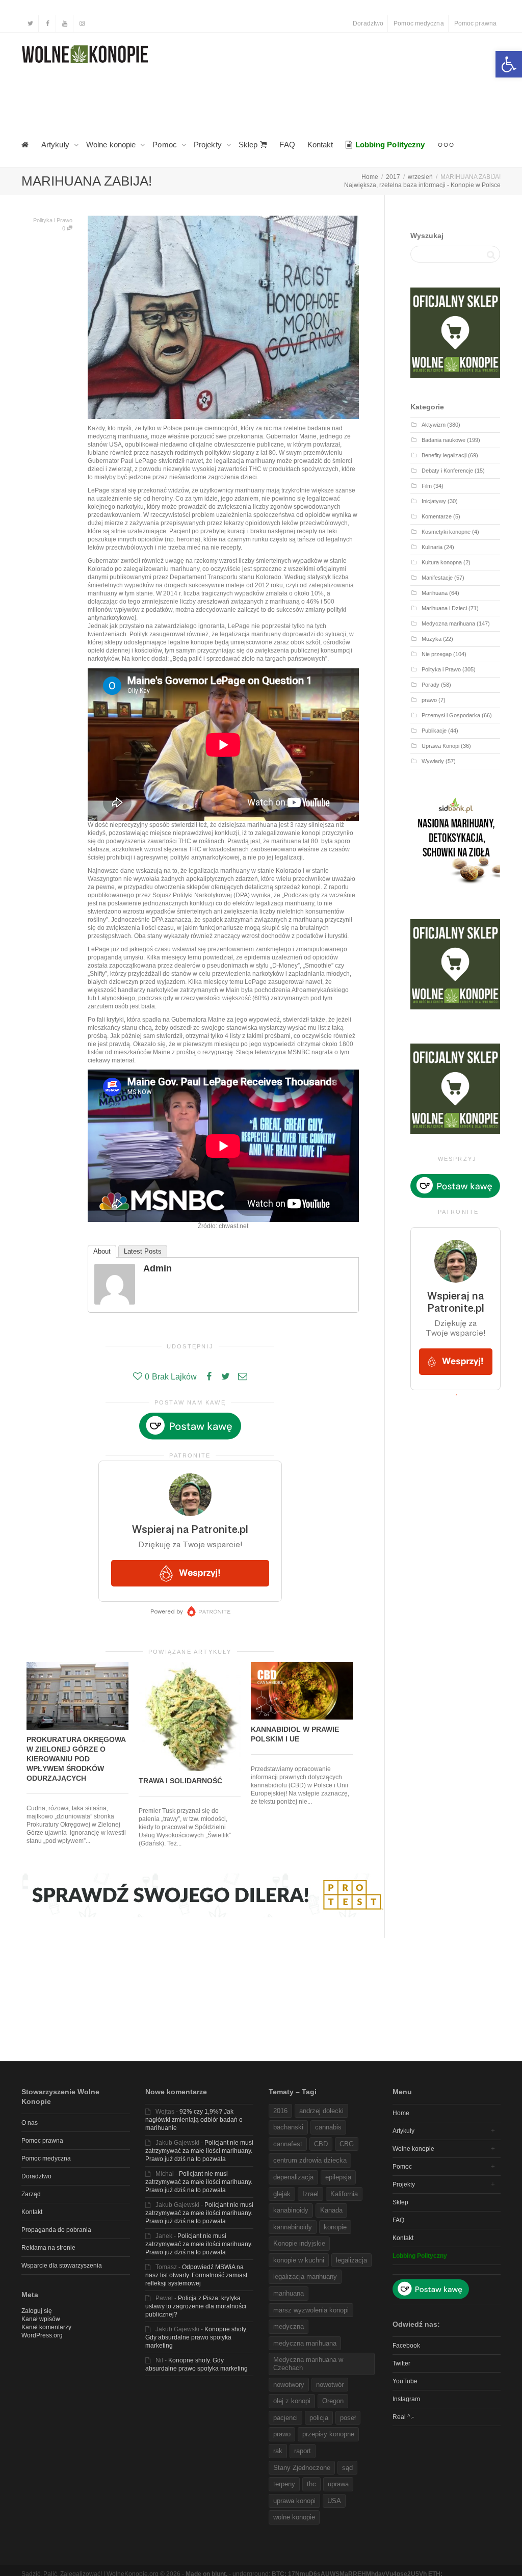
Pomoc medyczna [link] (419, 23)
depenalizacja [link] (293, 2177)
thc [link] (311, 2484)
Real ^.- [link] (403, 2417)
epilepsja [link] (338, 2177)
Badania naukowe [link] (443, 440)
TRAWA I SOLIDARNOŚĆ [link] (180, 1781)
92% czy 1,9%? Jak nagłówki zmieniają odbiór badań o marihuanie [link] (194, 2120)
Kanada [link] (331, 2210)
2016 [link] (280, 2111)
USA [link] (334, 2501)
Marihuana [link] (435, 593)
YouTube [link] (405, 2381)
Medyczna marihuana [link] (448, 623)
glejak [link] (282, 2194)
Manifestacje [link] (437, 578)
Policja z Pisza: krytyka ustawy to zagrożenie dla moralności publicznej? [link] (196, 2306)
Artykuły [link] (56, 145)
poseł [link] (348, 2418)
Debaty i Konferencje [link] (447, 471)
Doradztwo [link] (368, 23)
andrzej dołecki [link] (321, 2111)
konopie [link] (335, 2227)
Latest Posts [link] (143, 1251)
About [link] (102, 1251)
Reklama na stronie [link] (48, 2248)
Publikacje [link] (434, 731)
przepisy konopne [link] (328, 2434)
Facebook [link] (406, 2346)
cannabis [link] (328, 2127)
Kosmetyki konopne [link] (446, 532)
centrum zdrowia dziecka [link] (310, 2160)
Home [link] (401, 2113)
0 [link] (64, 228)
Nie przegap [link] (437, 654)
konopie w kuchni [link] (299, 2260)
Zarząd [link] (31, 2194)
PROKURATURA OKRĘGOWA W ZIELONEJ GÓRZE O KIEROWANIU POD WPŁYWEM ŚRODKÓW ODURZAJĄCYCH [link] (76, 1759)
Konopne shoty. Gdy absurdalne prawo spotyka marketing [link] (196, 2337)
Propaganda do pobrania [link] (56, 2230)
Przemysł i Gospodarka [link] (451, 715)
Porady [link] (430, 685)
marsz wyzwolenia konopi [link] (311, 2310)
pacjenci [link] (285, 2418)
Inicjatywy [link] (434, 501)
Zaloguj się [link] (37, 2311)
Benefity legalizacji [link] (444, 455)
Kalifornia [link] (344, 2194)
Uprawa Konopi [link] (440, 746)
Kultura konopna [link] (442, 562)
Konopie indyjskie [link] (299, 2243)
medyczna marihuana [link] (305, 2343)
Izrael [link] (310, 2194)
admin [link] (158, 1268)
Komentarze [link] (437, 516)
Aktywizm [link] (434, 425)
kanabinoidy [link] (291, 2210)
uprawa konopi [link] (294, 2501)
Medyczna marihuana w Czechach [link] (308, 2364)
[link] (509, 64)
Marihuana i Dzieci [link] (444, 608)
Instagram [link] (406, 2399)
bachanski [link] (288, 2127)
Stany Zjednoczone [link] (302, 2468)
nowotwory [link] (289, 2385)
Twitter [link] (401, 2363)
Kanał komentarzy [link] (46, 2327)
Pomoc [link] (166, 145)
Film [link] (427, 486)
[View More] (446, 145)
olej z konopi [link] (292, 2401)
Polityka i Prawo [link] (53, 220)
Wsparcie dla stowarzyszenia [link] (62, 2266)
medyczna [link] (289, 2326)
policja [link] (319, 2418)
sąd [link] (347, 2468)
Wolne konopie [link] (112, 145)
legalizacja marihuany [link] (305, 2276)
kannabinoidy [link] (293, 2227)
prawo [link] (429, 700)
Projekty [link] (209, 145)
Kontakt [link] (320, 145)
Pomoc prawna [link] (475, 23)
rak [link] (278, 2451)
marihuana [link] (289, 2293)
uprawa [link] (338, 2484)
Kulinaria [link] (432, 547)
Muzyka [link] (432, 639)
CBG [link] (347, 2144)
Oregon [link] (333, 2401)
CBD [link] (321, 2144)
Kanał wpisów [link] (41, 2319)
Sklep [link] (249, 145)
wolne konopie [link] (294, 2517)
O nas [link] (30, 2123)
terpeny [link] (284, 2484)
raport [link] (303, 2451)
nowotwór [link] (330, 2385)
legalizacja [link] (351, 2260)
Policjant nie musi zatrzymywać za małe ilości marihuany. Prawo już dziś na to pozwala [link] (199, 2151)
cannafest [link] (288, 2144)
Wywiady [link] (433, 761)
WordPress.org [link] (42, 2335)
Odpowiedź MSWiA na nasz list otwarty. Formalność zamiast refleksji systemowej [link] (196, 2275)
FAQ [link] (287, 145)
